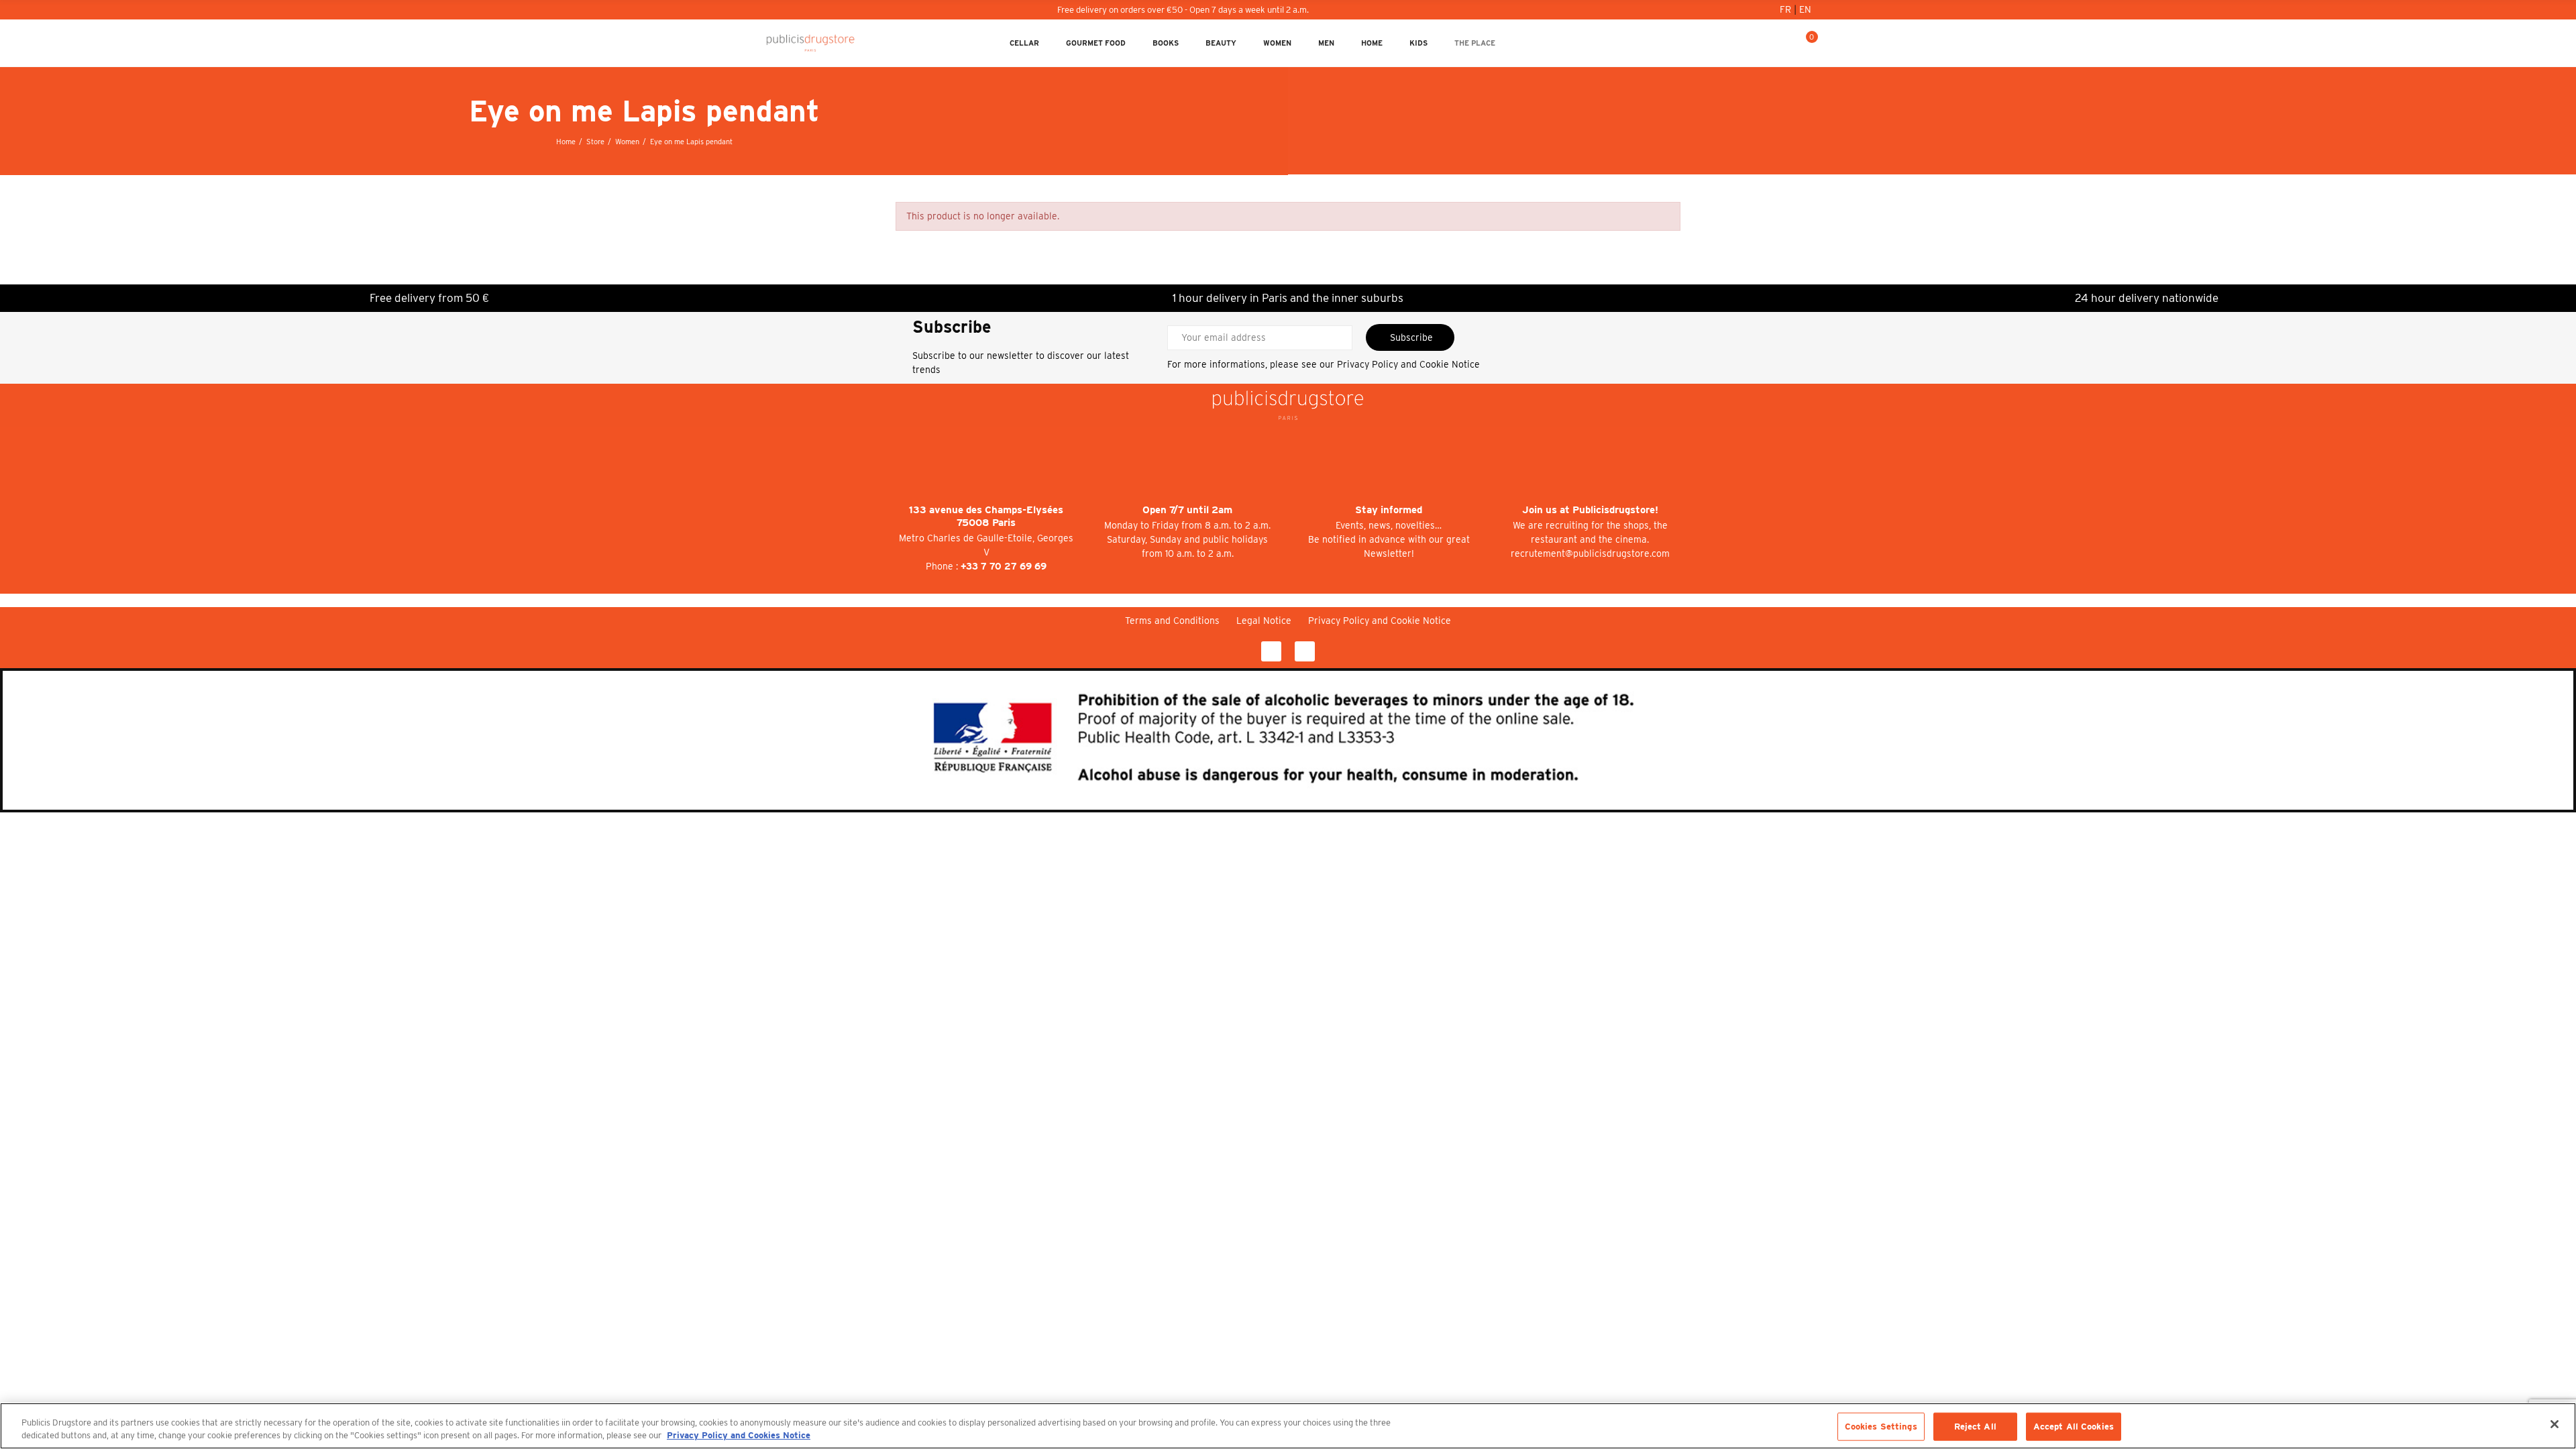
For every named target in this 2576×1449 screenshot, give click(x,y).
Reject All (1975, 1427)
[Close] (2555, 1424)
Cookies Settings (1881, 1427)
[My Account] (1764, 43)
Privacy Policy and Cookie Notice (1408, 364)
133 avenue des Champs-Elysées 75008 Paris (986, 516)
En (1805, 9)
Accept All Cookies (2074, 1427)
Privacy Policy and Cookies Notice (739, 1435)
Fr (1787, 9)
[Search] (1785, 43)
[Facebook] (1271, 651)
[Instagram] (1305, 651)
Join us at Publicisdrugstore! (1590, 510)
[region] (1288, 1426)
